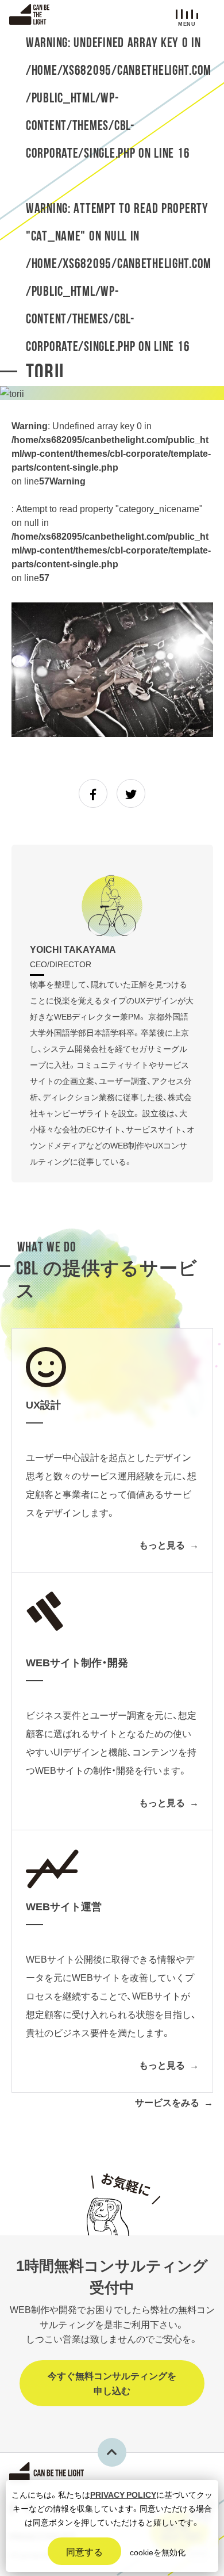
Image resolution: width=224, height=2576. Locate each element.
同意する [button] (84, 2551)
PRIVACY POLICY (123, 2494)
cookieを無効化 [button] (158, 2552)
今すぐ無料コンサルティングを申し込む (112, 2383)
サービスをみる (167, 2102)
